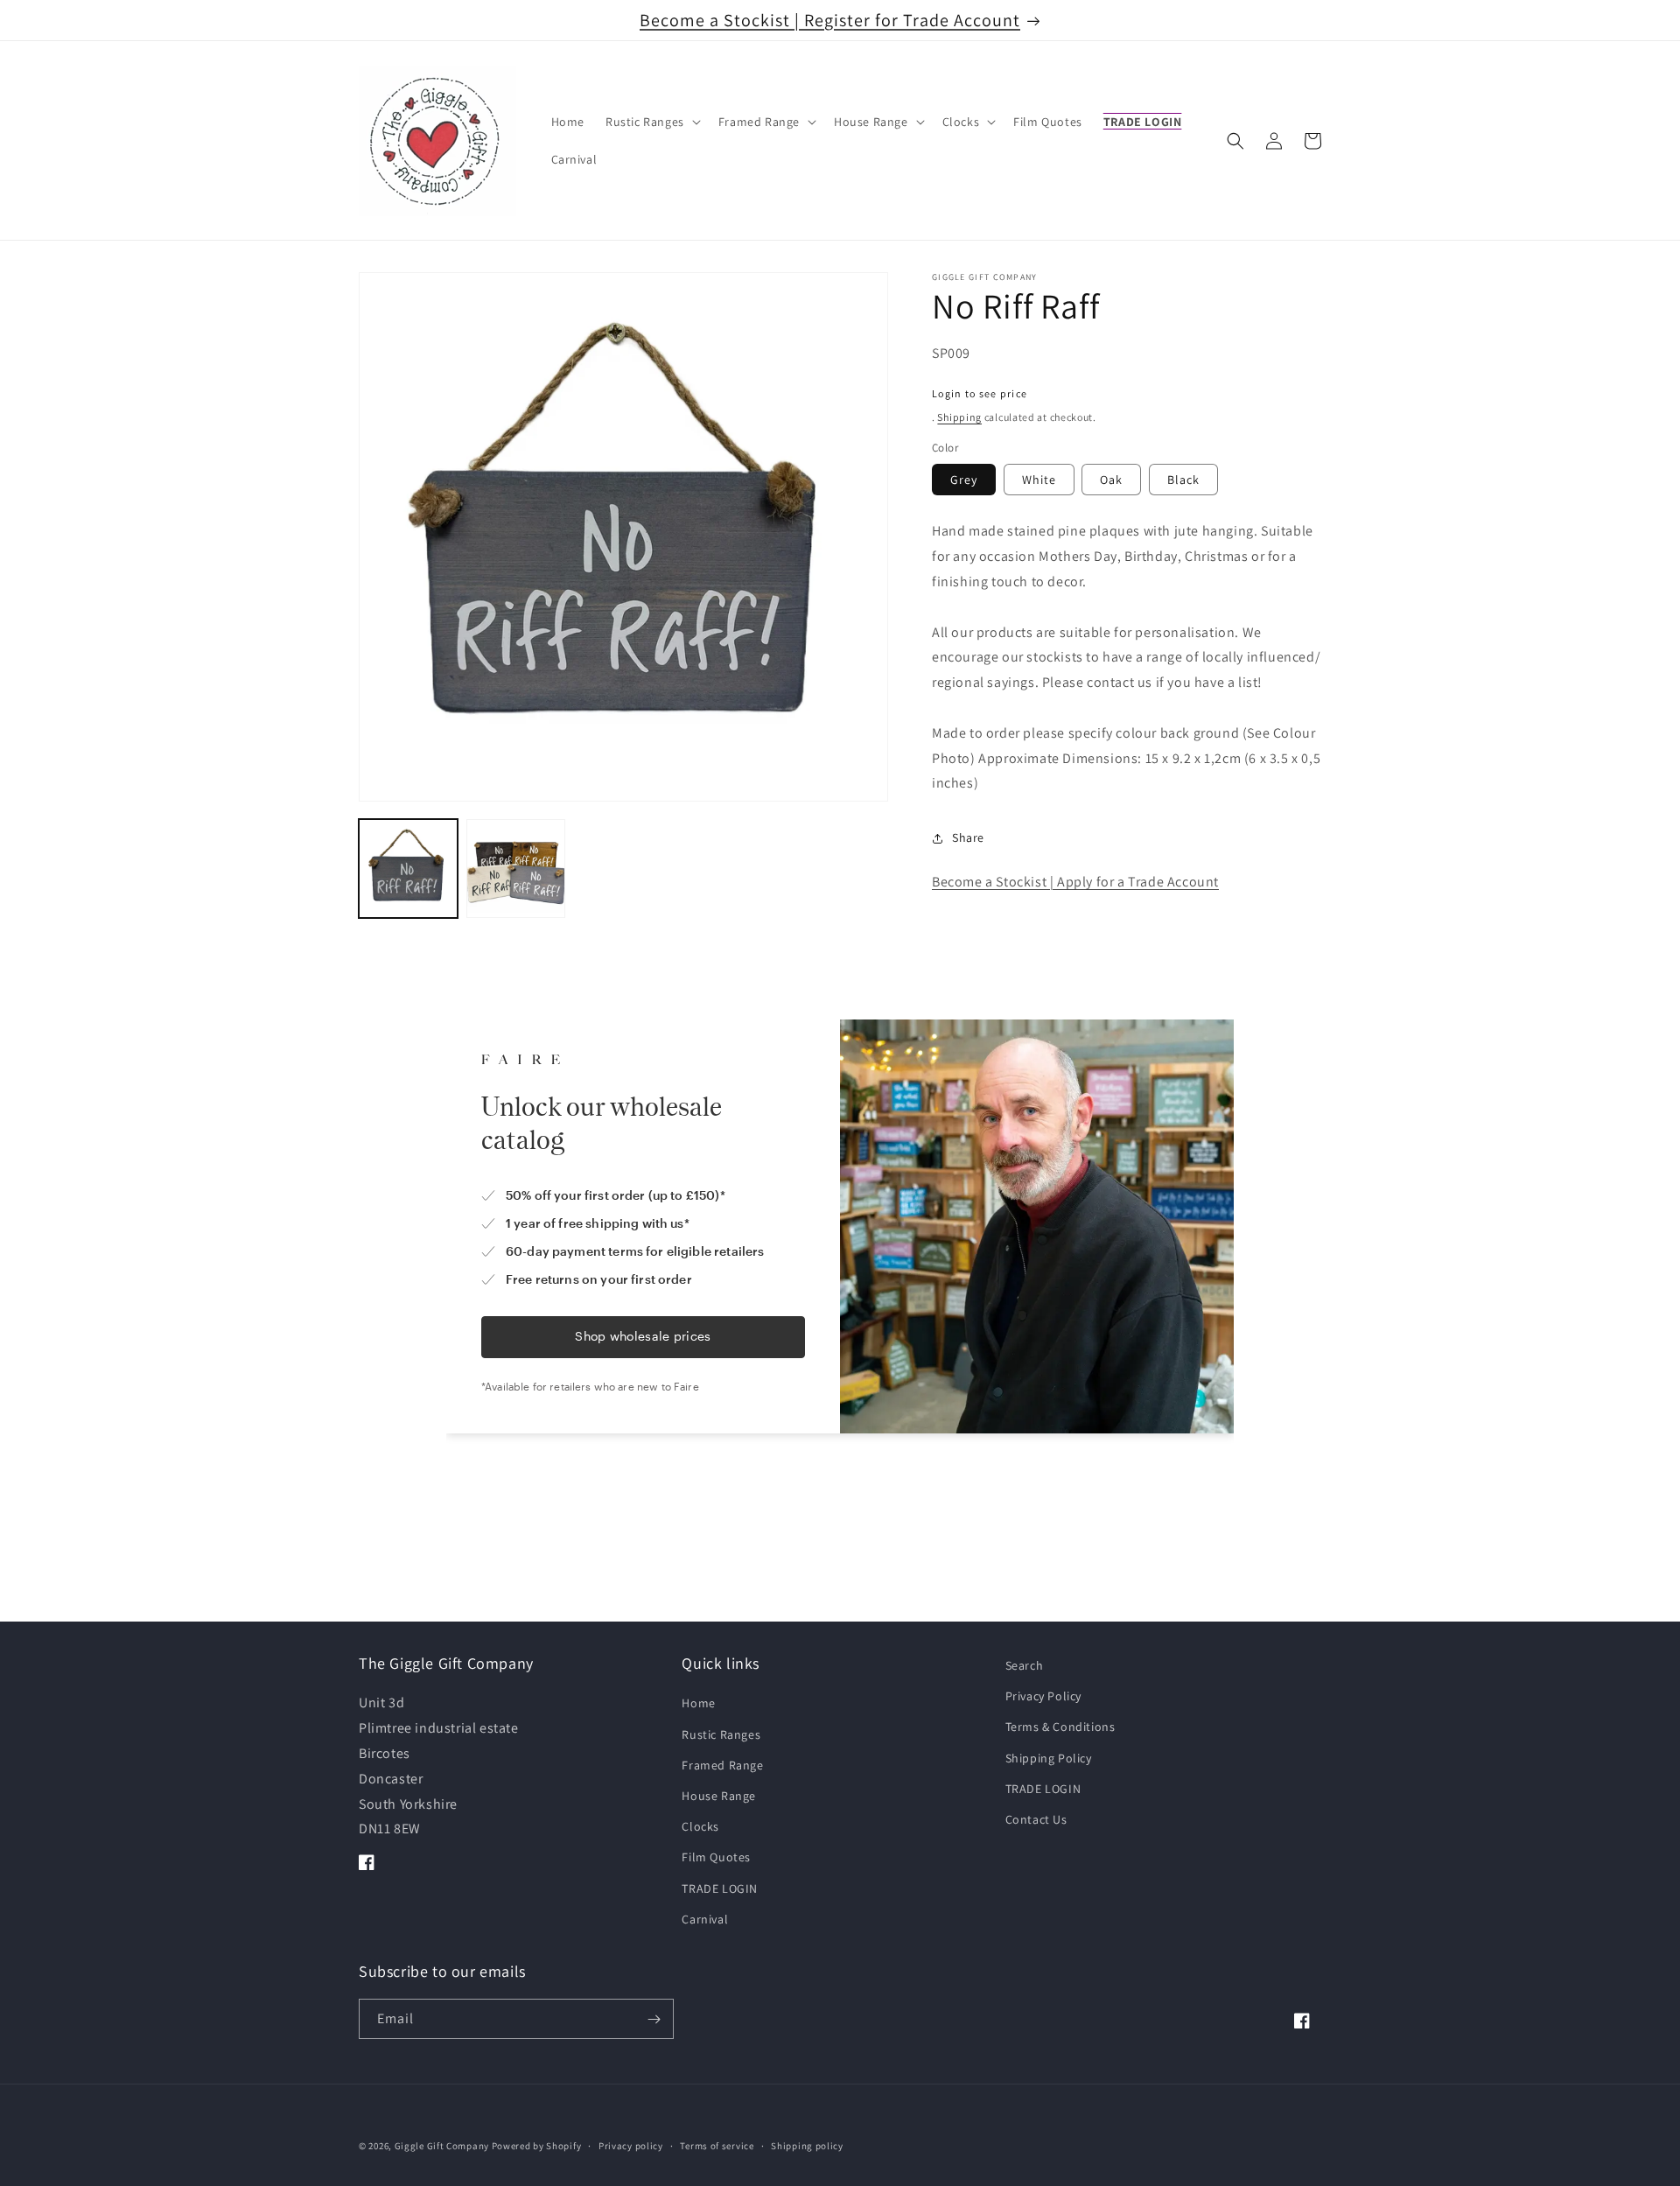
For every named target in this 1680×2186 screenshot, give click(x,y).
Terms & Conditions (1060, 1727)
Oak (1111, 480)
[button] (651, 122)
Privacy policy (631, 2145)
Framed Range (722, 1765)
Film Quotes (716, 1858)
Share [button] (968, 837)
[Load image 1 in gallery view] (408, 869)
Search (1025, 1665)
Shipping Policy (1049, 1758)
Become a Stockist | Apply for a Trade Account (1075, 883)
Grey (964, 480)
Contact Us (1036, 1819)
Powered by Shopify (537, 2146)
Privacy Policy (1043, 1697)
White (1039, 480)
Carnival (705, 1919)
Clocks (700, 1826)
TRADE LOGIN (720, 1888)
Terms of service (717, 2145)
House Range (719, 1796)
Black (1183, 480)
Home (698, 1704)
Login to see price (980, 393)
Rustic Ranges (721, 1734)
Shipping (959, 417)
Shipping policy (807, 2145)
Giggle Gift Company (442, 2146)
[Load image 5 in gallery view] (516, 869)
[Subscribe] (654, 2020)
